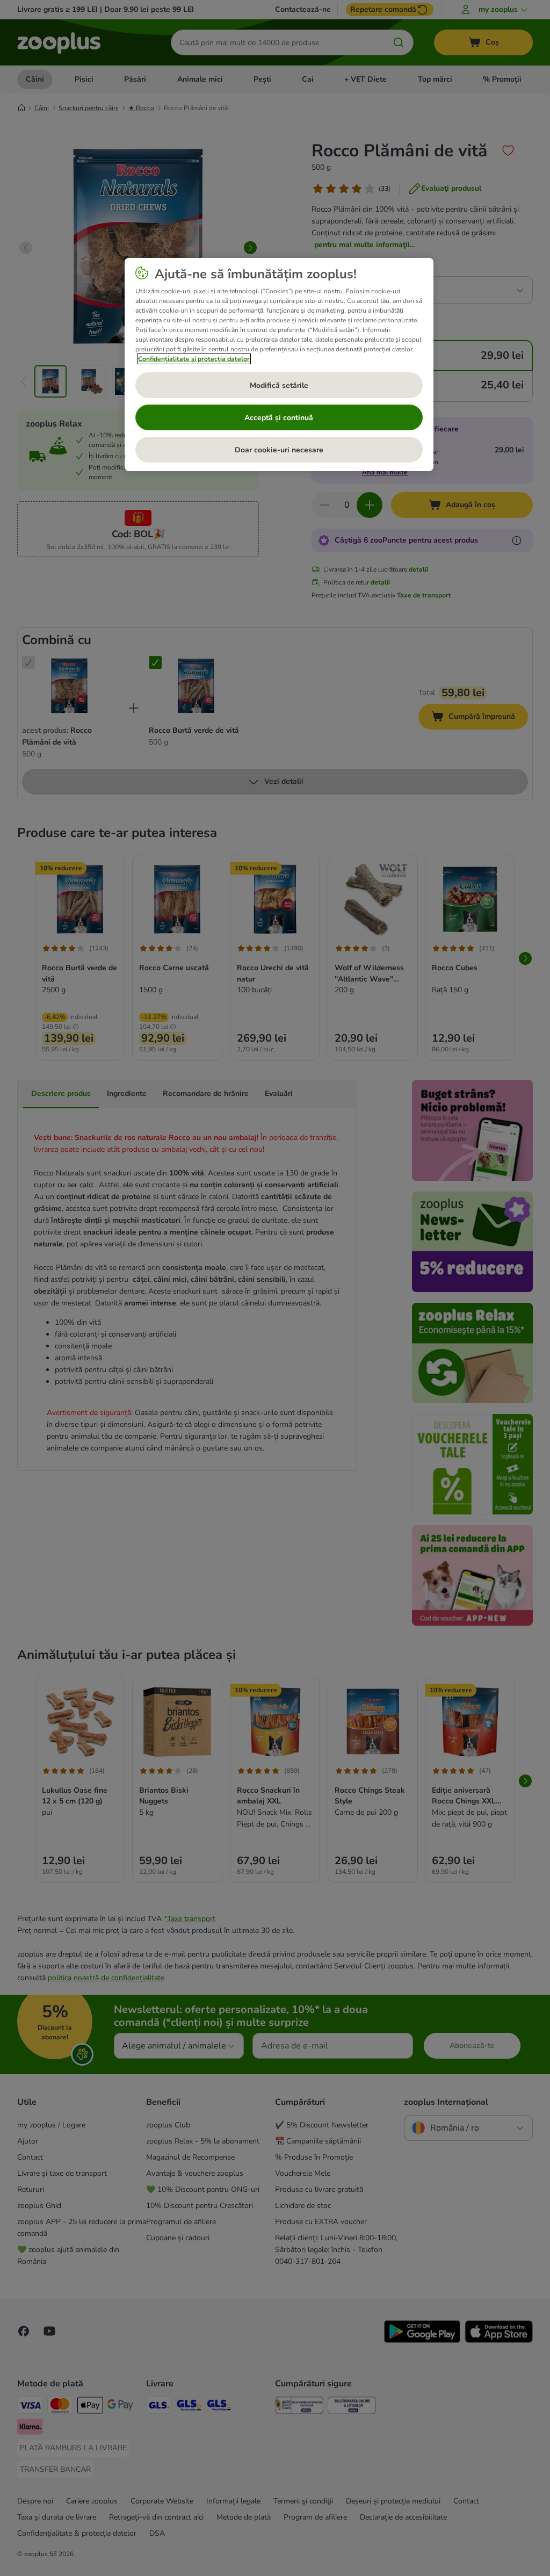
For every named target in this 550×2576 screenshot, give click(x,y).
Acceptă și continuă (279, 418)
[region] (279, 365)
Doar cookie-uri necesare (279, 450)
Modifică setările (279, 385)
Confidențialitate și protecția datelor (194, 359)
